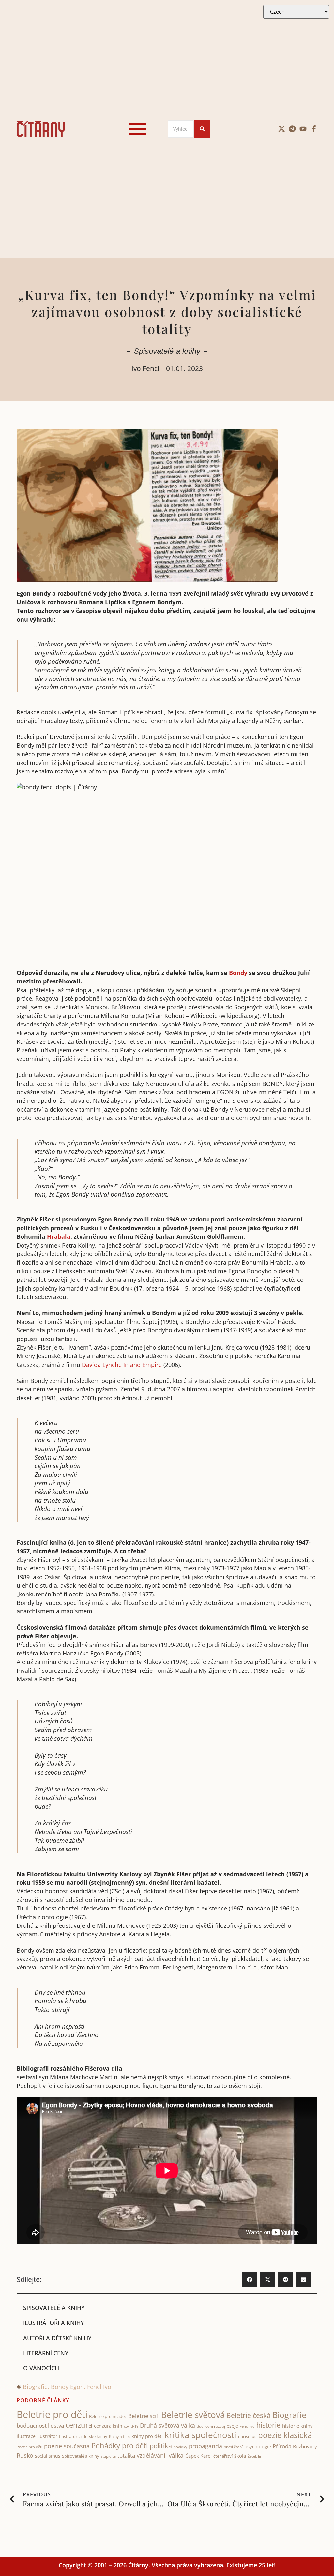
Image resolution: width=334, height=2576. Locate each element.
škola (240, 2456)
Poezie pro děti (30, 2447)
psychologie (258, 2446)
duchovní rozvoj (211, 2426)
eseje (232, 2426)
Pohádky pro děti (120, 2445)
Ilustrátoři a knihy (53, 2323)
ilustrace (26, 2436)
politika (161, 2446)
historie (268, 2425)
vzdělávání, (152, 2455)
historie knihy (297, 2426)
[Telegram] (292, 129)
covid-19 (131, 2426)
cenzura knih (108, 2426)
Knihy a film (119, 2437)
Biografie (35, 2387)
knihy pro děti (147, 2436)
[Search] (202, 129)
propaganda (205, 2446)
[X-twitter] (281, 129)
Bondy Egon (67, 2387)
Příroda (282, 2446)
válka (176, 2455)
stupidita (108, 2456)
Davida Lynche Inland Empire (122, 1365)
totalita (126, 2456)
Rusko (25, 2455)
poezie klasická (285, 2435)
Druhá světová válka (167, 2425)
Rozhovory (305, 2446)
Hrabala (59, 1236)
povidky (180, 2447)
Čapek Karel (198, 2456)
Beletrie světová (193, 2415)
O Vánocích (41, 2368)
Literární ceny (46, 2353)
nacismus (247, 2436)
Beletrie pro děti (52, 2414)
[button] (250, 2279)
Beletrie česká (249, 2415)
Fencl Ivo (99, 2387)
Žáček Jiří (255, 2456)
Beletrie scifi (144, 2416)
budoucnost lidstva (40, 2426)
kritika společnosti (200, 2435)
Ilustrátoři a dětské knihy (83, 2436)
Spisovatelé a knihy (167, 351)
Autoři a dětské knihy (57, 2338)
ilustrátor (47, 2436)
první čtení (233, 2447)
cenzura (79, 2425)
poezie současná (67, 2446)
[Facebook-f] (314, 129)
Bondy (238, 973)
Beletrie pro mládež (108, 2416)
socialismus (48, 2456)
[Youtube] (303, 129)
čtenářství (223, 2456)
